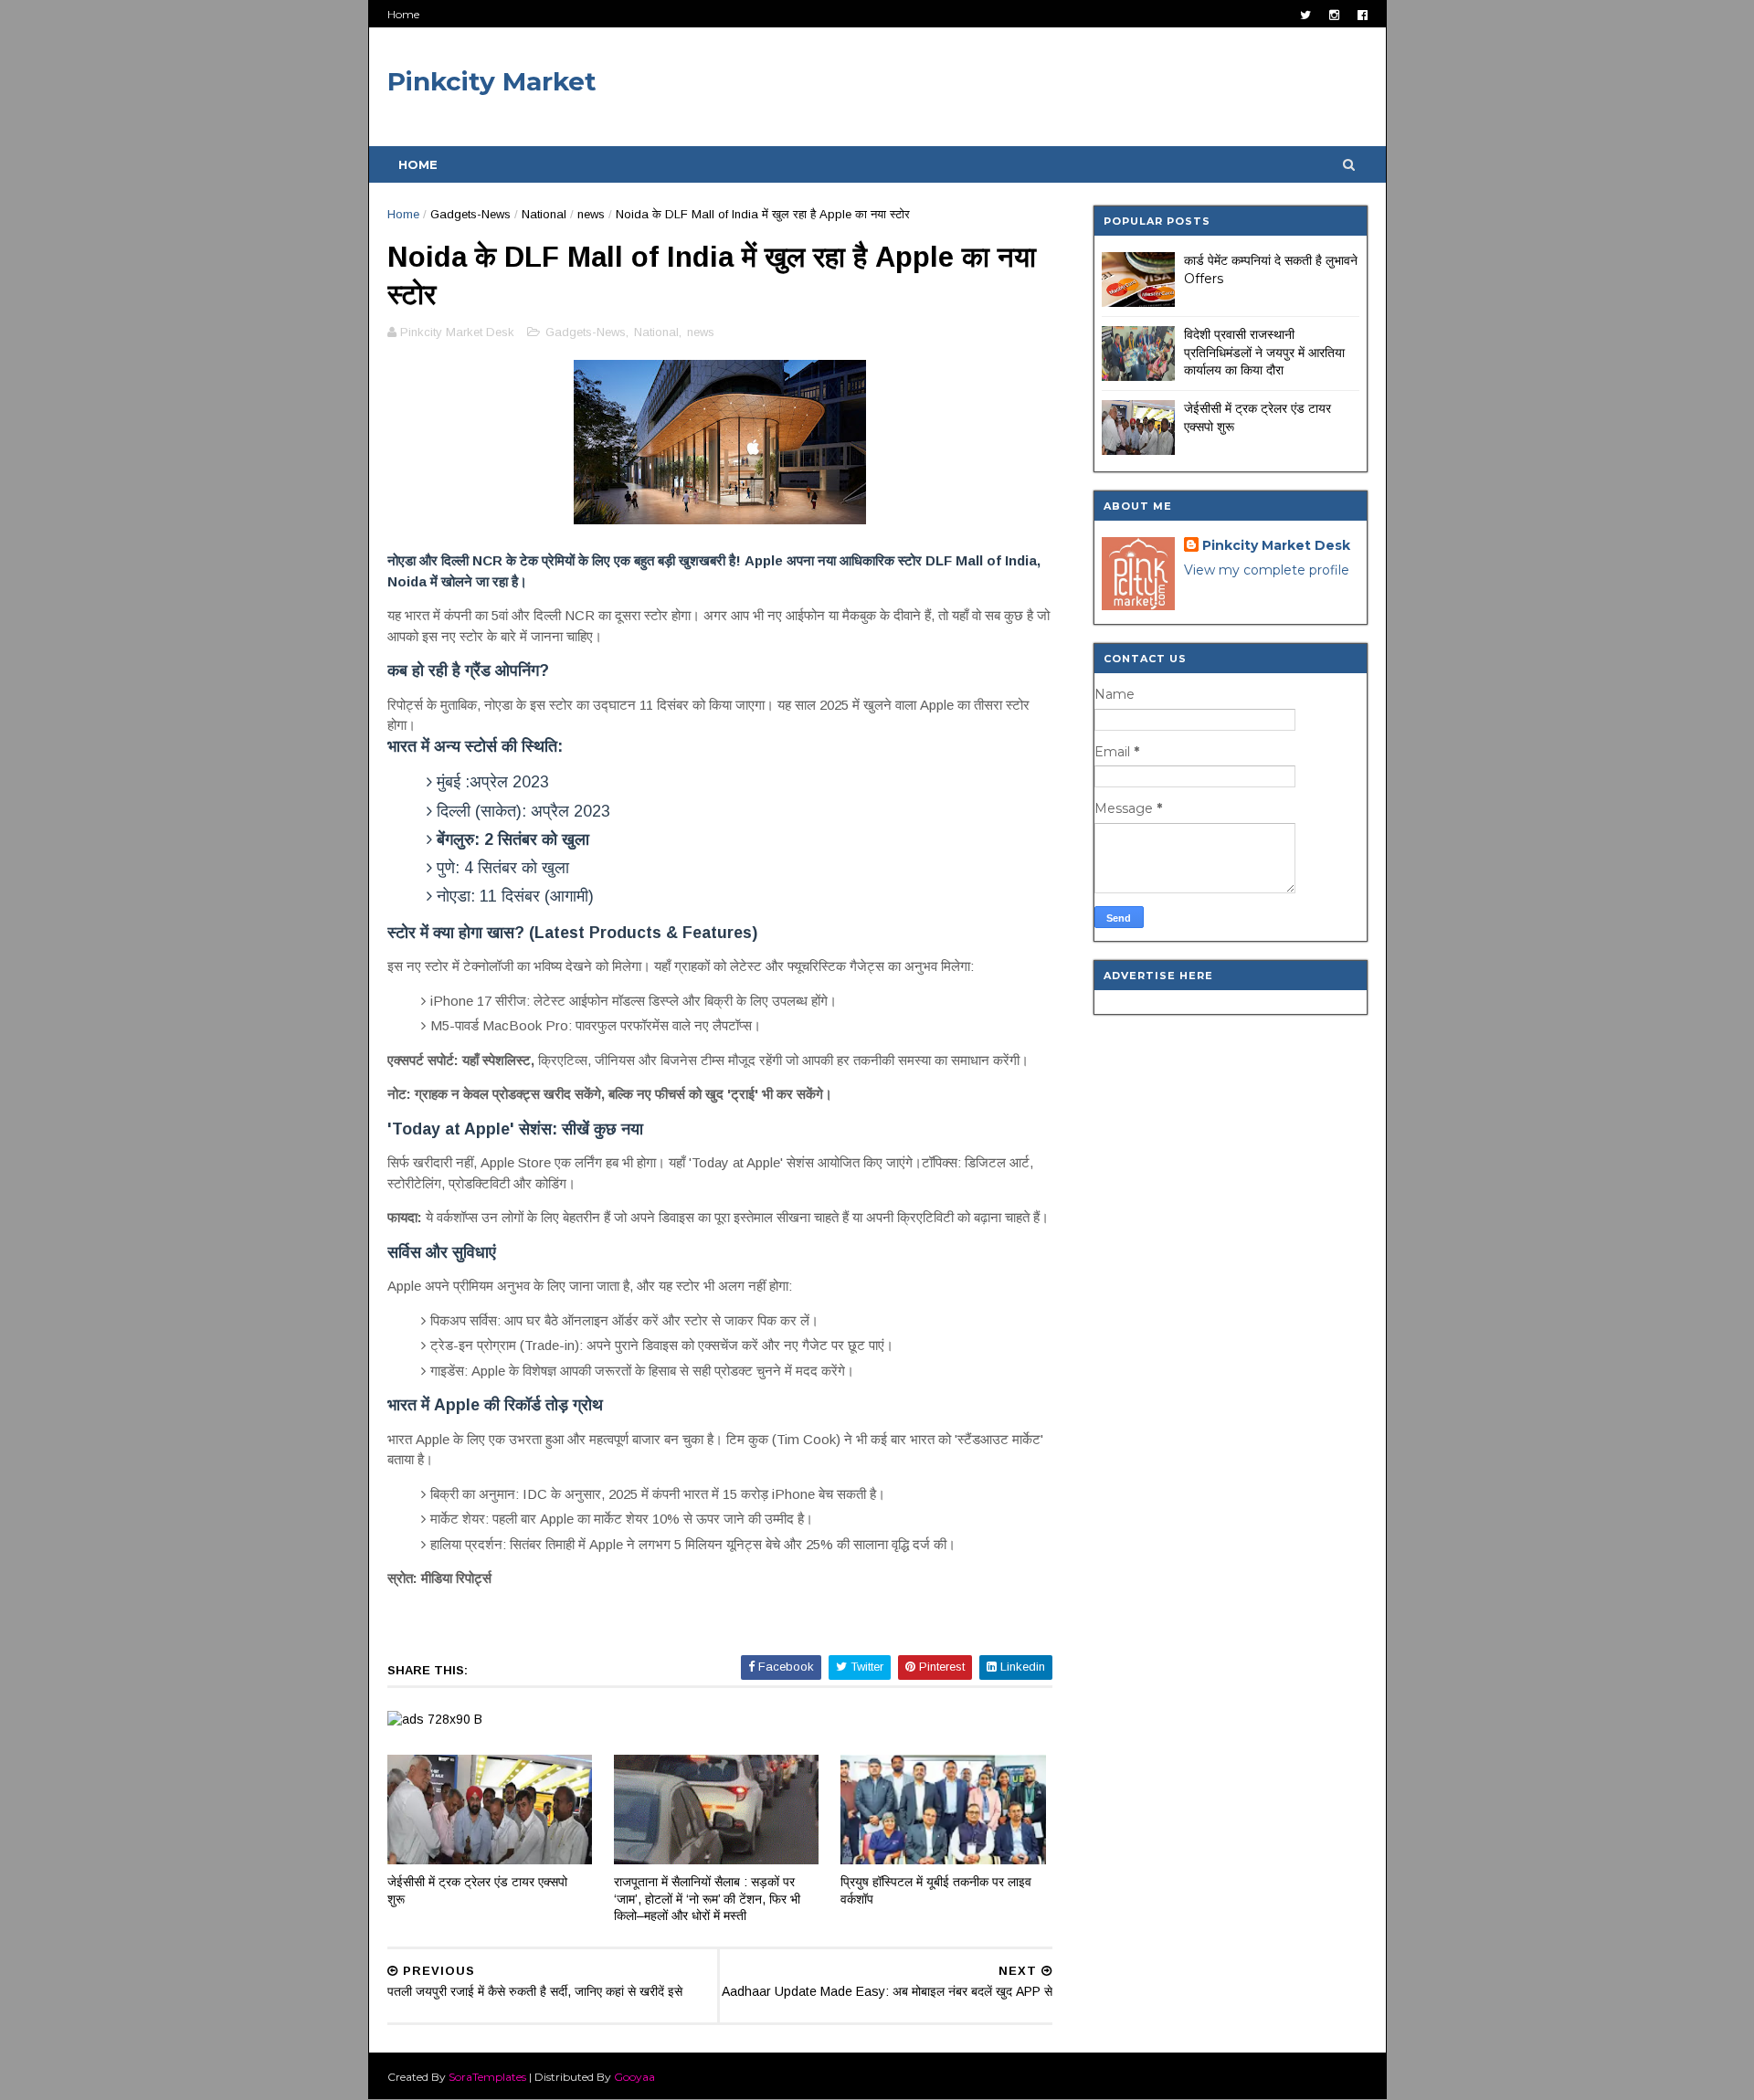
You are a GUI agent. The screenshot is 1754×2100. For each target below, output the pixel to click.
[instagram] (1334, 15)
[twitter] (1305, 15)
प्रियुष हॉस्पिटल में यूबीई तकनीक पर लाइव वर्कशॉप (936, 1890)
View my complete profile (1267, 570)
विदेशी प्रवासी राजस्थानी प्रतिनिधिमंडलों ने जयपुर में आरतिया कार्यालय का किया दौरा (1264, 352)
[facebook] (1363, 15)
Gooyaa (634, 2077)
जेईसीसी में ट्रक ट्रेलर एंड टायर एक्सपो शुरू (477, 1890)
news (591, 214)
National (544, 214)
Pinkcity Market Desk (1276, 545)
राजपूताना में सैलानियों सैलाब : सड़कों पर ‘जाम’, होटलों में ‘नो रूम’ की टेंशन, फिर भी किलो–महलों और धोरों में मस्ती (707, 1899)
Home (403, 14)
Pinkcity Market (492, 81)
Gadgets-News (470, 214)
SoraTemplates (487, 2077)
